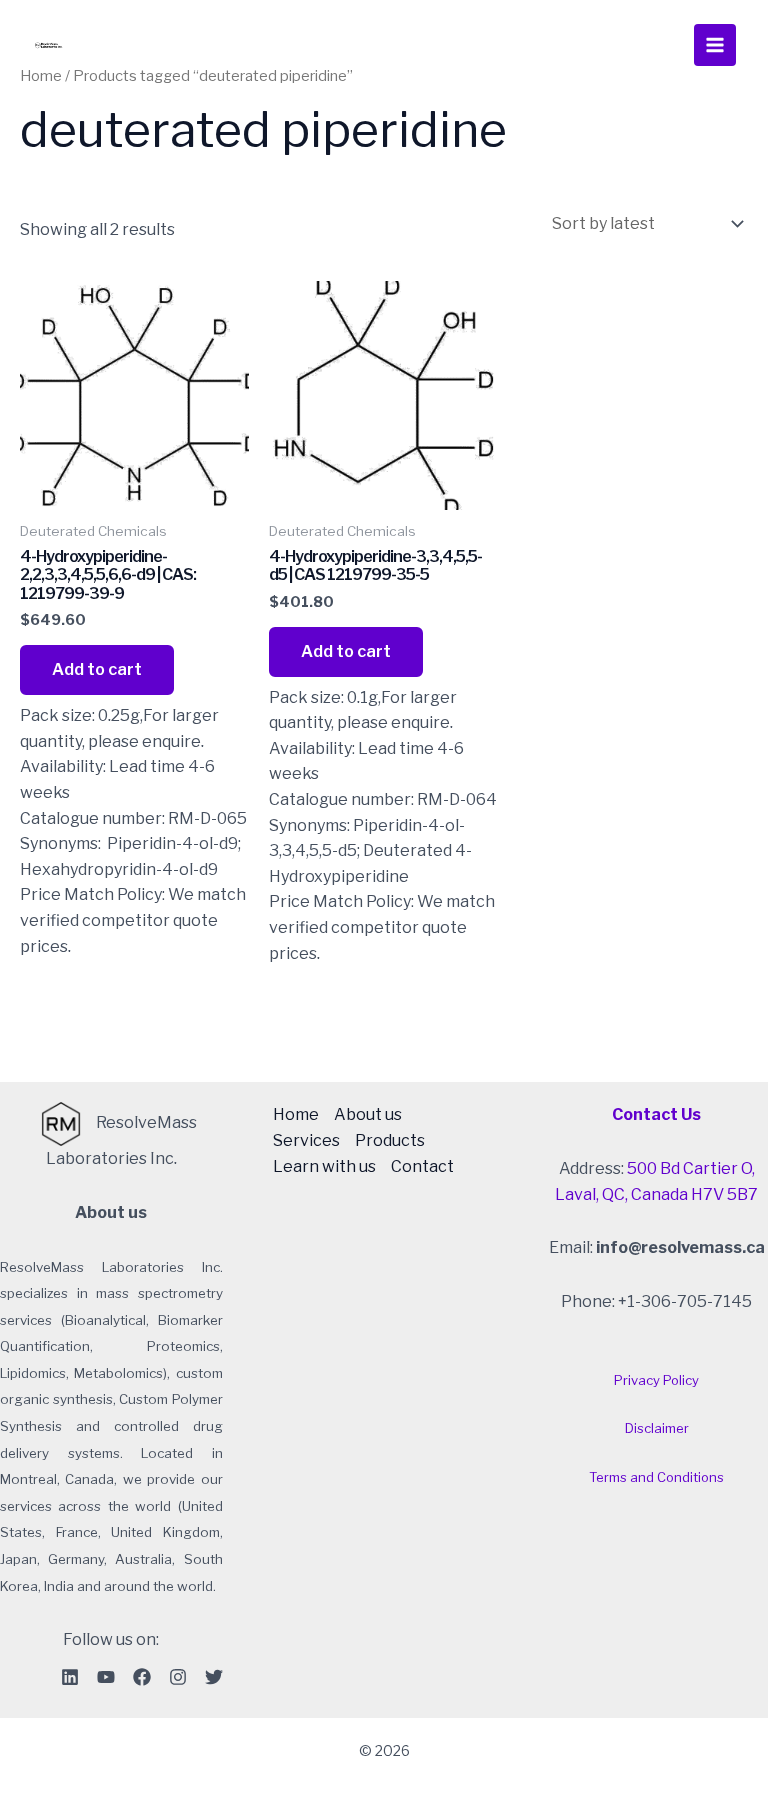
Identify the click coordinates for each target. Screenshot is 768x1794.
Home (296, 1114)
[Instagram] (178, 1677)
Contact (422, 1166)
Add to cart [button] (97, 669)
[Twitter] (214, 1677)
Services (306, 1140)
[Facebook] (142, 1677)
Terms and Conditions (656, 1477)
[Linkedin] (70, 1677)
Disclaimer (657, 1428)
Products (390, 1140)
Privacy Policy (656, 1380)
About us (368, 1114)
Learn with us (324, 1166)
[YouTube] (106, 1677)
